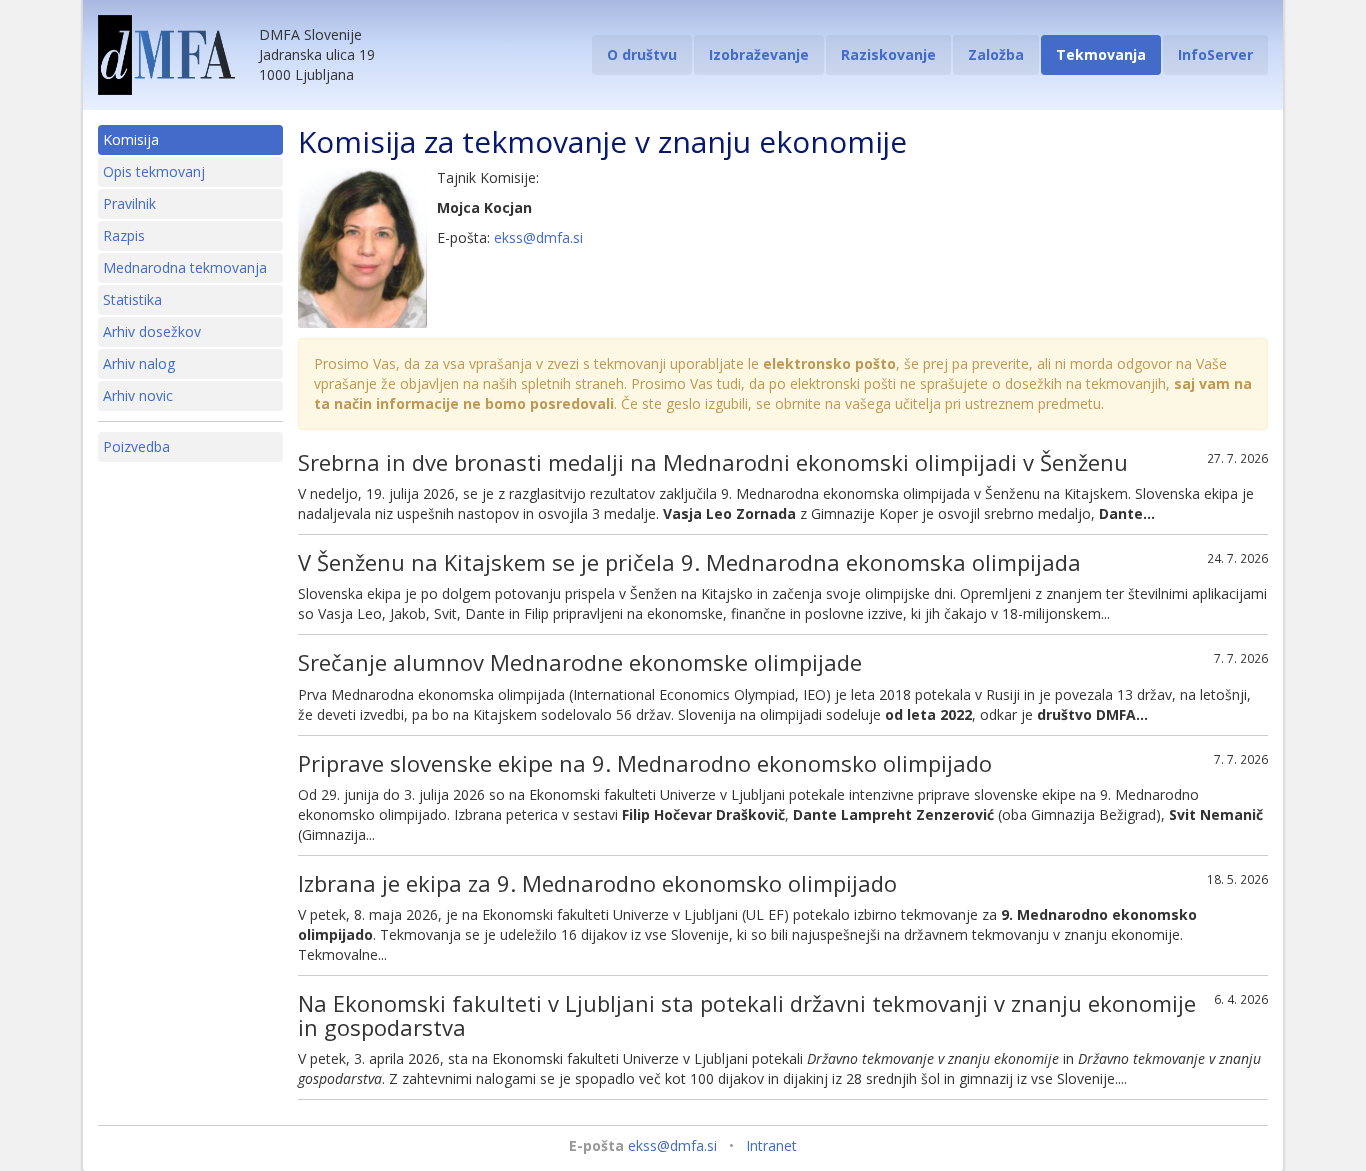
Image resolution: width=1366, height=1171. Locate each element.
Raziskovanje (888, 54)
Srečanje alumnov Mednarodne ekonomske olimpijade (580, 662)
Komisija (131, 139)
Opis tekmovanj (154, 171)
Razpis (124, 235)
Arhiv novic (138, 395)
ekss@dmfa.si (538, 237)
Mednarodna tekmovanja (185, 267)
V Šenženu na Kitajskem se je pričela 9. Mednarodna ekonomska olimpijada (689, 562)
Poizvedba (136, 446)
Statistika (132, 299)
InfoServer (1215, 54)
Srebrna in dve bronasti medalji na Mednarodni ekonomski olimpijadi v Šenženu (713, 462)
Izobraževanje (759, 54)
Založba (996, 54)
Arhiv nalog (139, 363)
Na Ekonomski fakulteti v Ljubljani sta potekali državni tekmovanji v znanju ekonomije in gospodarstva (747, 1015)
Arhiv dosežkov (152, 331)
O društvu (642, 54)
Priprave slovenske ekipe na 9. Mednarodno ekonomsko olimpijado (645, 763)
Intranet (771, 1145)
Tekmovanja (1101, 54)
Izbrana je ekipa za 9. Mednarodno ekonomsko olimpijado (597, 883)
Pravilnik (129, 203)
